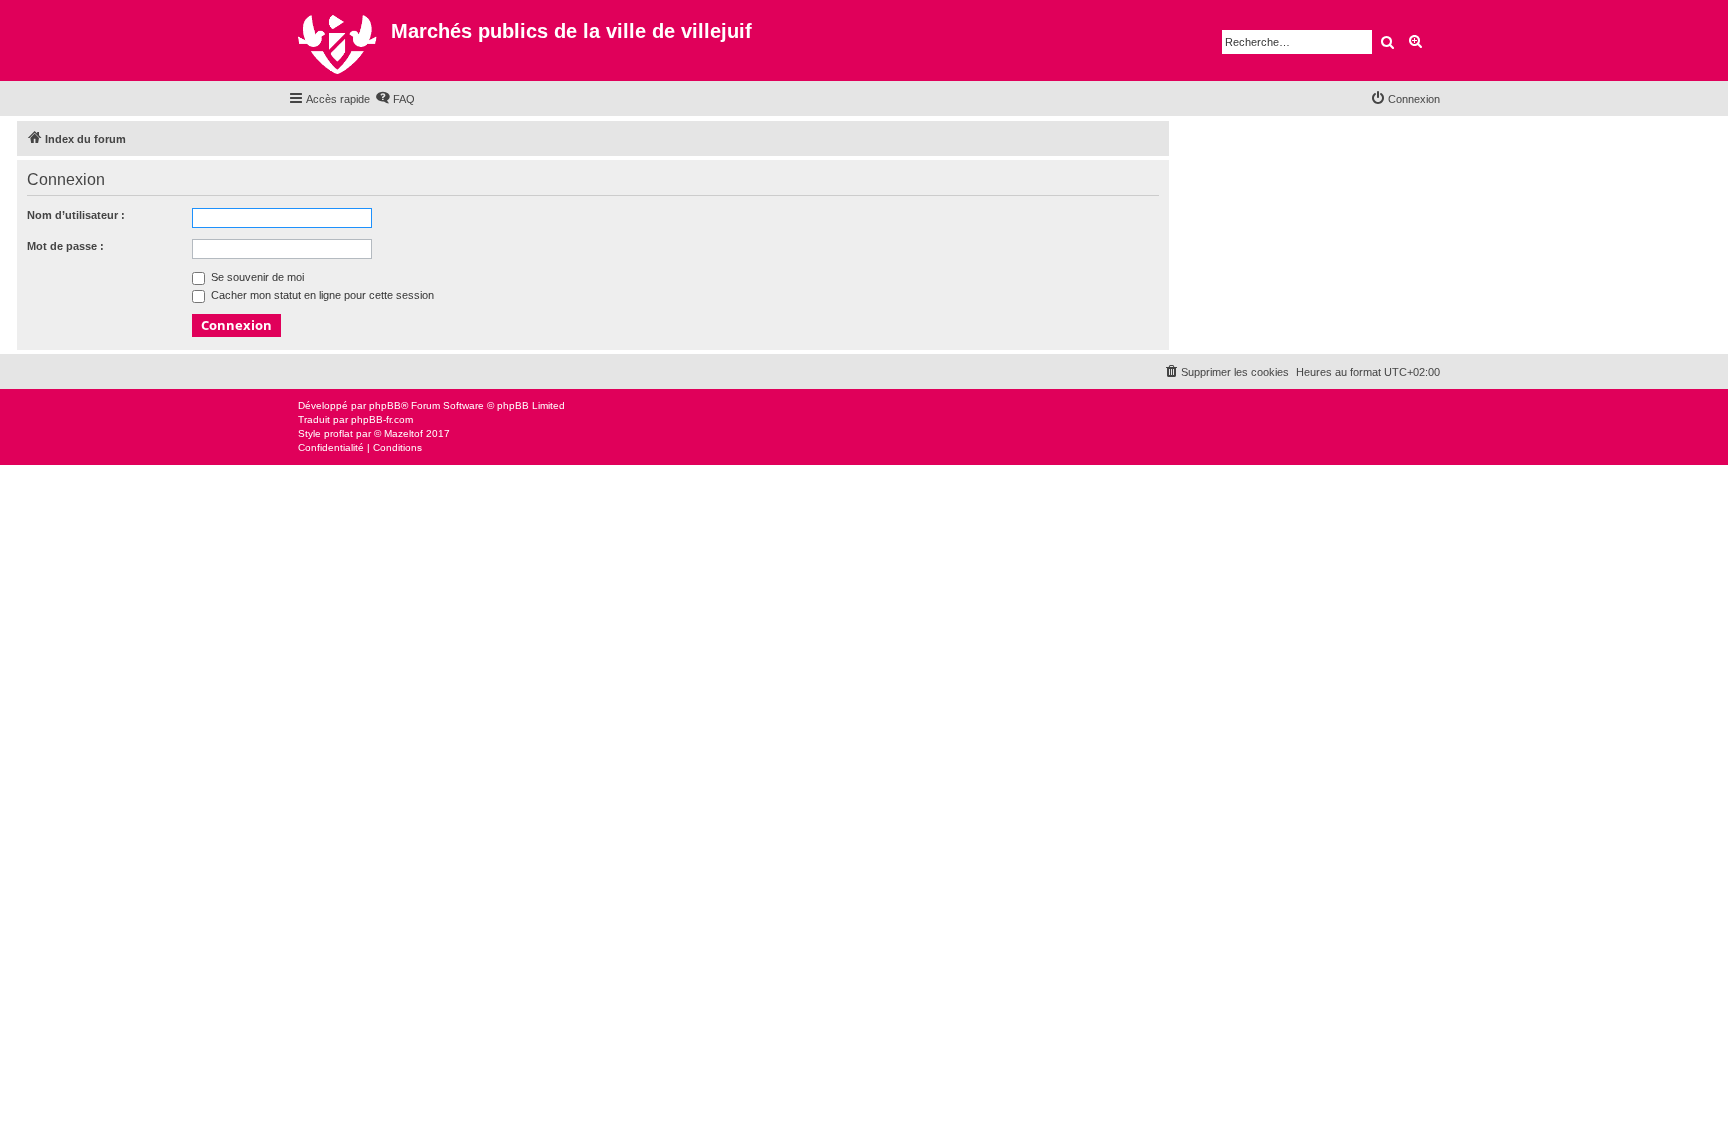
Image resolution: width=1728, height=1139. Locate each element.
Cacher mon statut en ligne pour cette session (321, 295)
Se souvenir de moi (256, 277)
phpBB (385, 405)
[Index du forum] (339, 40)
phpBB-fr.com (382, 419)
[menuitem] (395, 99)
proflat (338, 433)
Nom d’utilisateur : (76, 215)
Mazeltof (403, 433)
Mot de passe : (65, 246)
